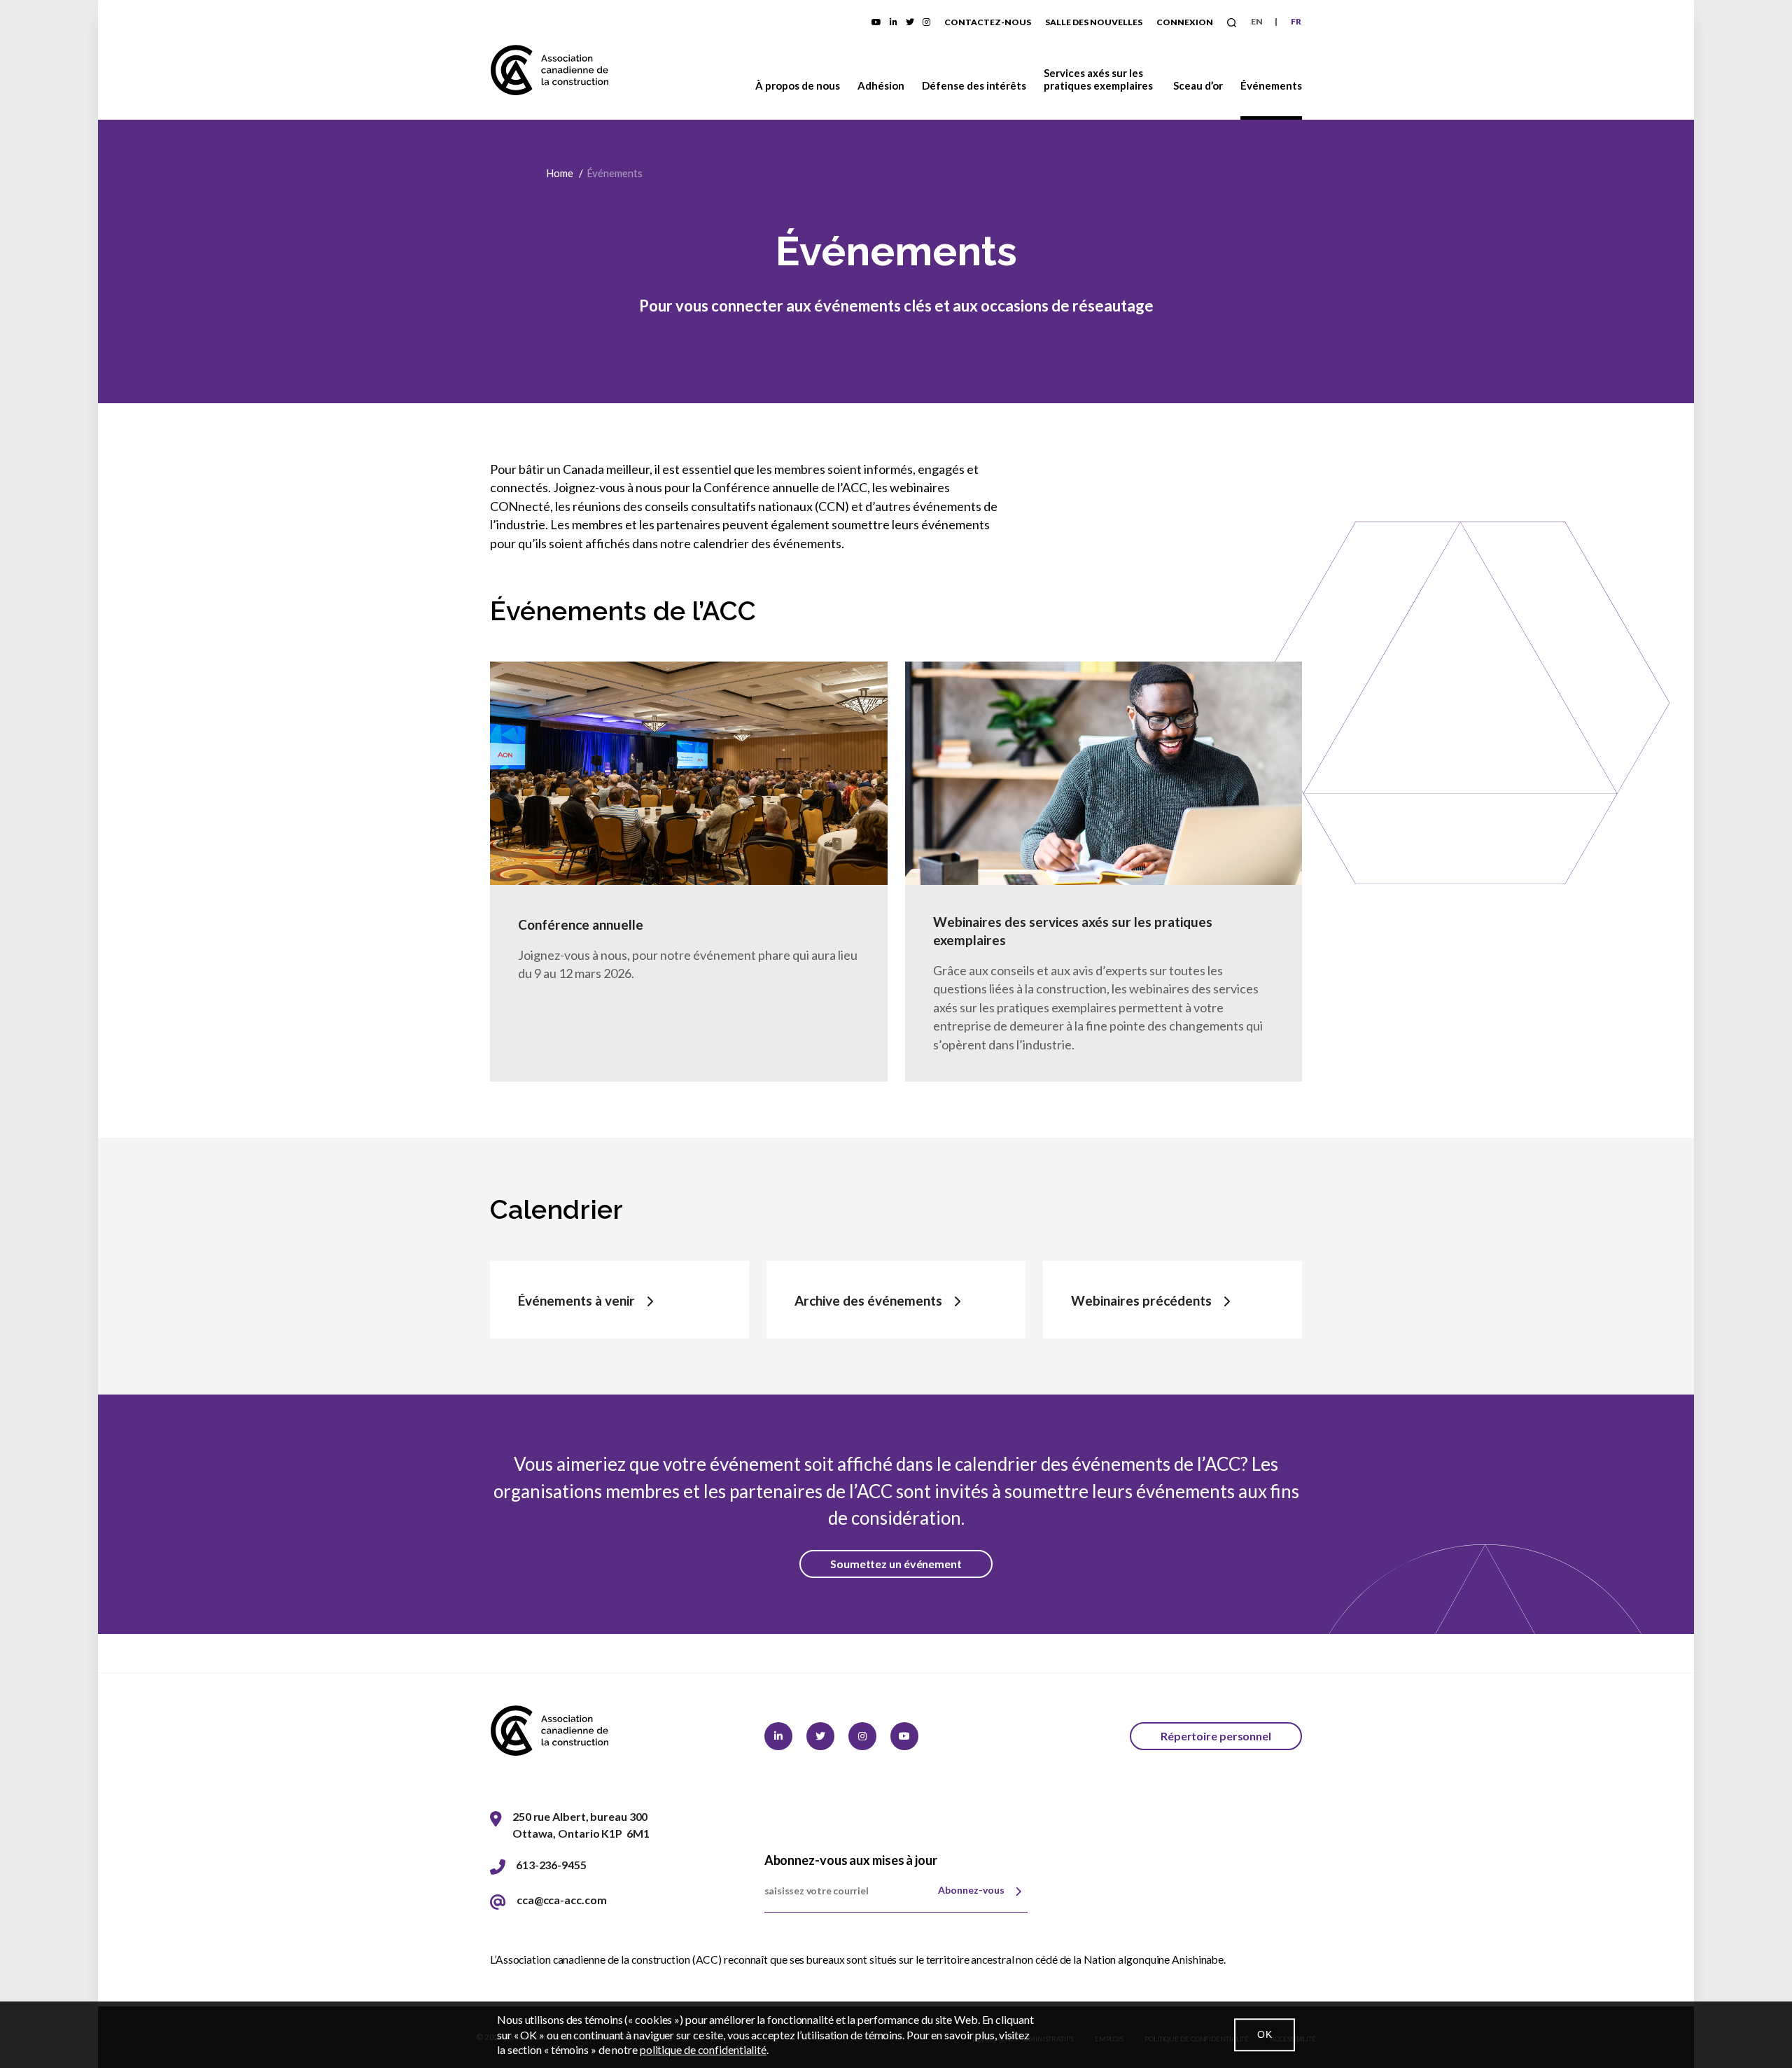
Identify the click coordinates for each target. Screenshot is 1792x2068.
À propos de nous (798, 85)
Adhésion (881, 85)
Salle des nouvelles (1094, 22)
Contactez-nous (988, 22)
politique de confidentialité (703, 2049)
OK (1265, 2034)
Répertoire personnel (1216, 1736)
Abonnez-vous (971, 1890)
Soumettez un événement (896, 1564)
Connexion (1185, 22)
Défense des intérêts (974, 85)
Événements (1271, 85)
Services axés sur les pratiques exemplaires (1098, 79)
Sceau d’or (1198, 85)
